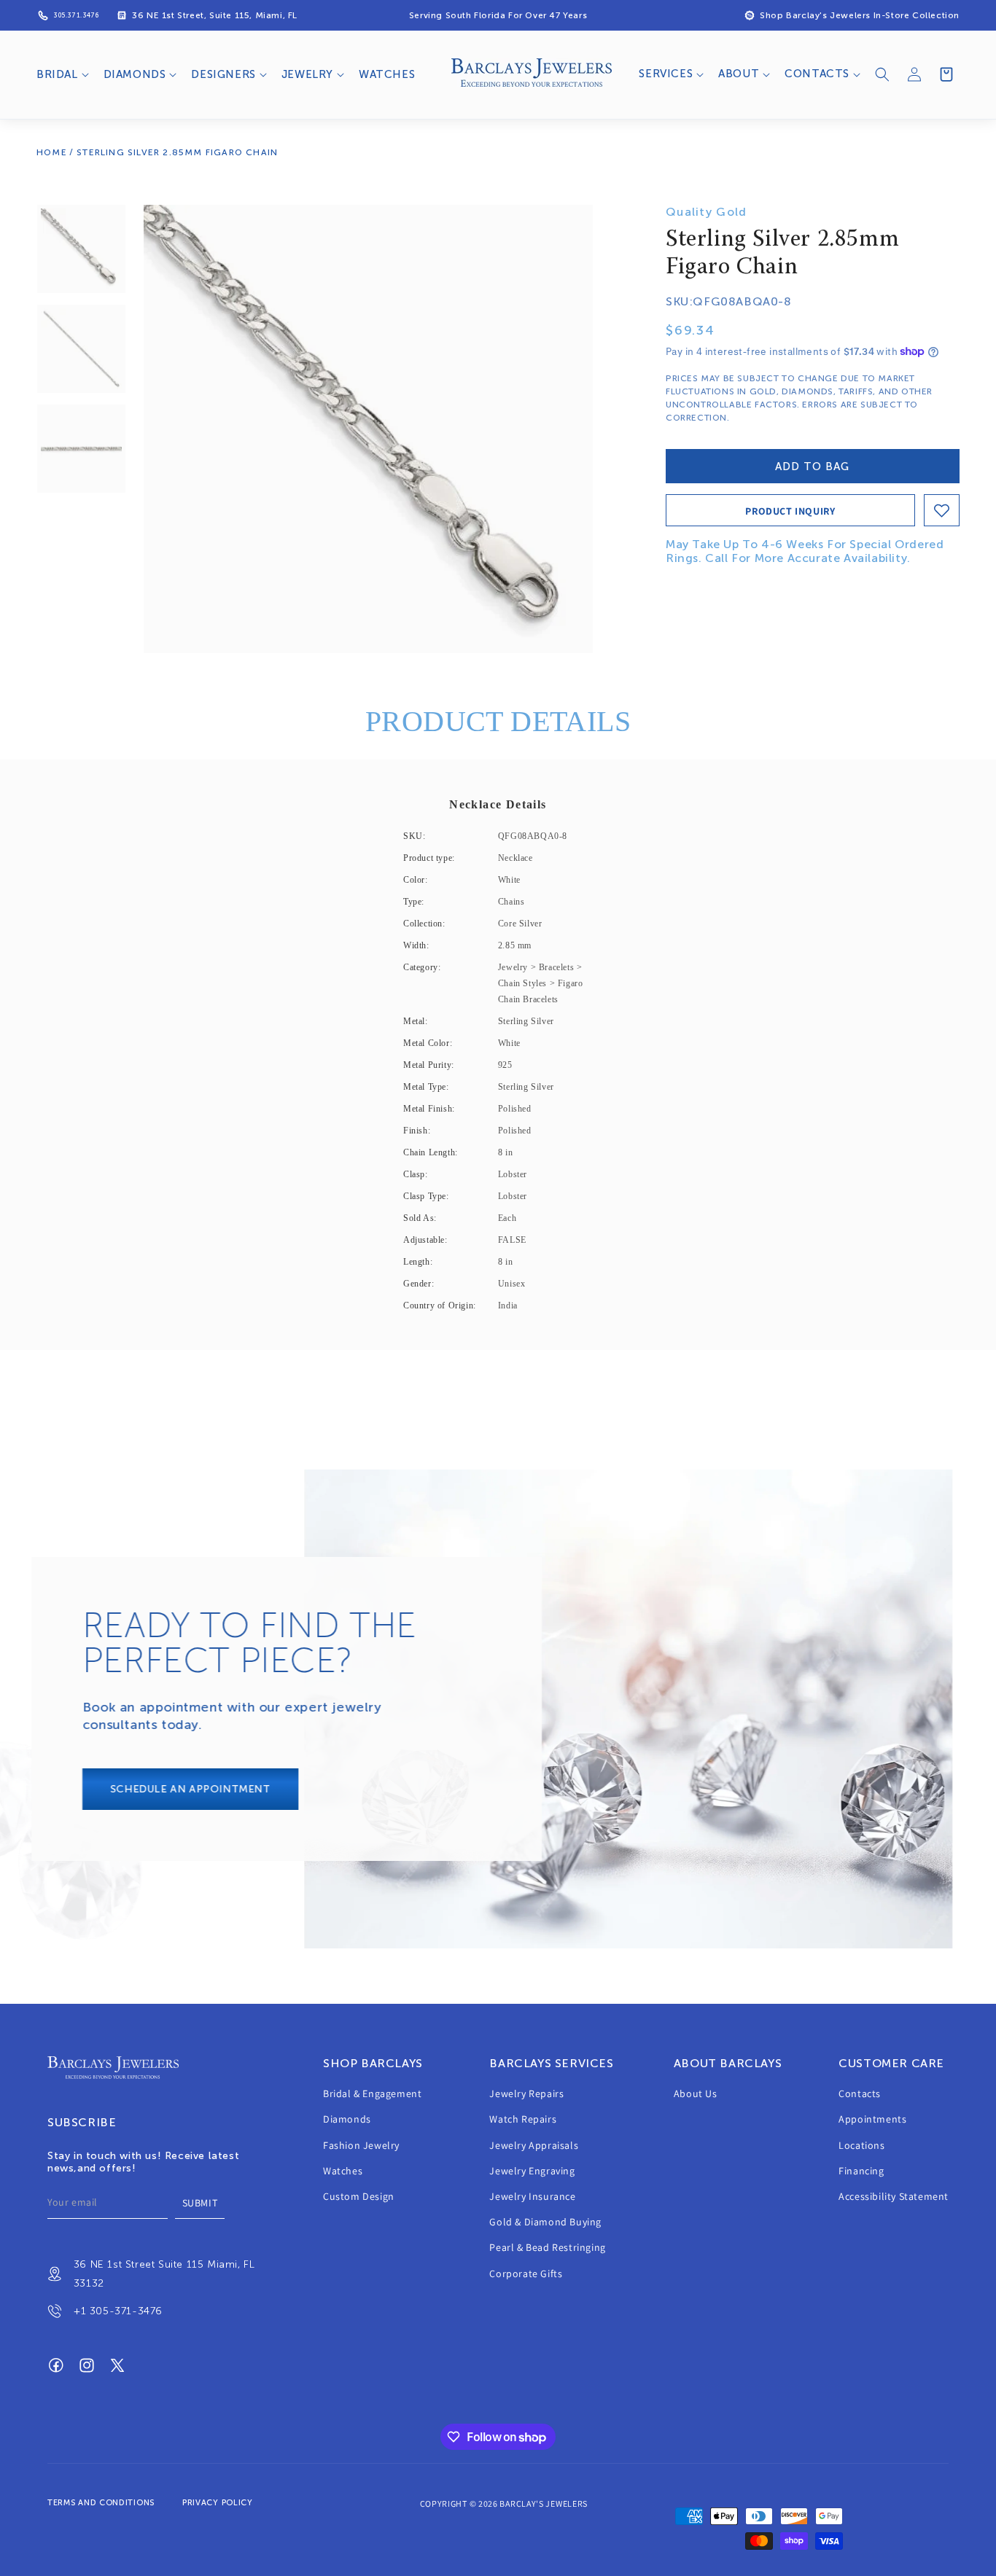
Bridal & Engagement (372, 2093)
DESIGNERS (223, 74)
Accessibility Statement (894, 2196)
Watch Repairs (523, 2120)
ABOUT (739, 74)
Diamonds (347, 2120)
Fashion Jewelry (361, 2145)
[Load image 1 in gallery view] (81, 249)
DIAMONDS (135, 74)
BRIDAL (57, 74)
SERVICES (666, 74)
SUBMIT (200, 2203)
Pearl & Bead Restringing (547, 2248)
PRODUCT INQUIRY (790, 511)
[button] (61, 75)
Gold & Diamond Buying (545, 2222)
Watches (343, 2171)
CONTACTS (817, 74)
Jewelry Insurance (532, 2196)
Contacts (860, 2093)
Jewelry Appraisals (534, 2145)
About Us (696, 2093)
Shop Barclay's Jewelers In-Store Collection (860, 15)
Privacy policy (218, 2503)
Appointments (872, 2120)
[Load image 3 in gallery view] (81, 449)
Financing (861, 2171)
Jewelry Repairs (526, 2093)
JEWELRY (307, 74)
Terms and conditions (101, 2503)
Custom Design (359, 2196)
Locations (861, 2145)
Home (52, 152)
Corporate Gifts (526, 2273)
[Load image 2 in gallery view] (81, 349)
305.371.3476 (76, 15)
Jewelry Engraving (532, 2171)
